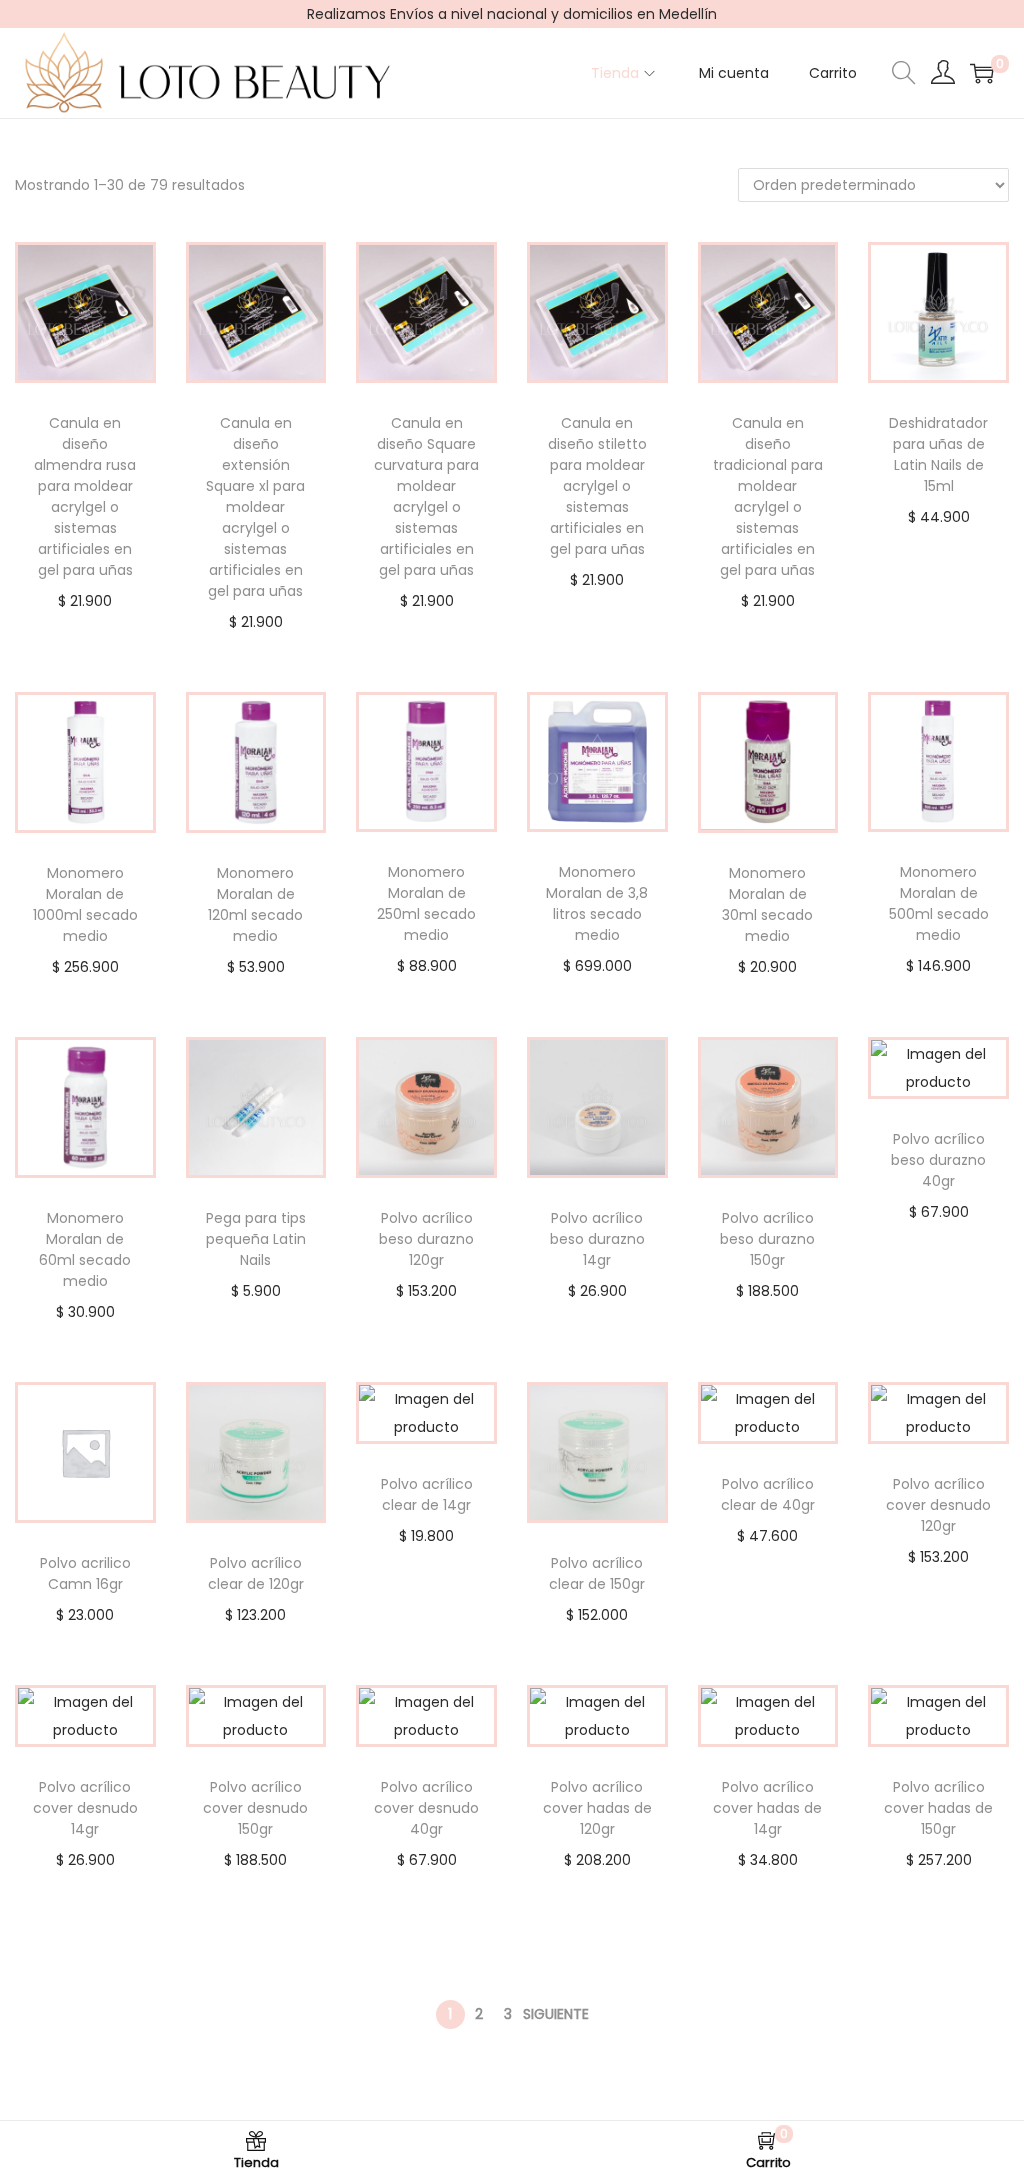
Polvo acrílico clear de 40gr (768, 1494)
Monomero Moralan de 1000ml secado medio (85, 904)
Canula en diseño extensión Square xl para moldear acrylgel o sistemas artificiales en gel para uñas (255, 507)
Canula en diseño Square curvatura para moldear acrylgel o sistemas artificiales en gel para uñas (426, 496)
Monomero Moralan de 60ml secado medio (85, 1249)
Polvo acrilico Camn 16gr (85, 1573)
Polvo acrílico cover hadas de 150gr (938, 1808)
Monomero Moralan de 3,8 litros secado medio (597, 903)
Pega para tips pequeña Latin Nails (256, 1239)
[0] (982, 73)
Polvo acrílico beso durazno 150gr (767, 1239)
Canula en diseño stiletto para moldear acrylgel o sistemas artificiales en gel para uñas (597, 486)
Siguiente (556, 2014)
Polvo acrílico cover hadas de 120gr (597, 1808)
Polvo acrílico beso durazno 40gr (938, 1160)
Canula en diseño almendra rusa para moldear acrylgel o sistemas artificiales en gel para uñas (85, 496)
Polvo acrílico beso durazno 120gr (426, 1239)
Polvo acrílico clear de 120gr (256, 1573)
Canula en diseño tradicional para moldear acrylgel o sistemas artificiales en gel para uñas (768, 496)
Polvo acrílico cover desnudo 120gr (938, 1505)
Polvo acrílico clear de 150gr (597, 1573)
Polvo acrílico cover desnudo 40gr (426, 1808)
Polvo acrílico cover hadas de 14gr (767, 1808)
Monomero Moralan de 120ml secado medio (255, 904)
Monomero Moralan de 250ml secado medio (426, 903)
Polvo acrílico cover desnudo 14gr (85, 1808)
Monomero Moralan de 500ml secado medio (939, 903)
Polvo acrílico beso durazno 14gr (597, 1239)
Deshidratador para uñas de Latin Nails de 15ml (938, 454)
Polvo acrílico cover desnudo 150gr (255, 1808)
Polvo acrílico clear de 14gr (427, 1494)
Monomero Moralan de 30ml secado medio (767, 904)
